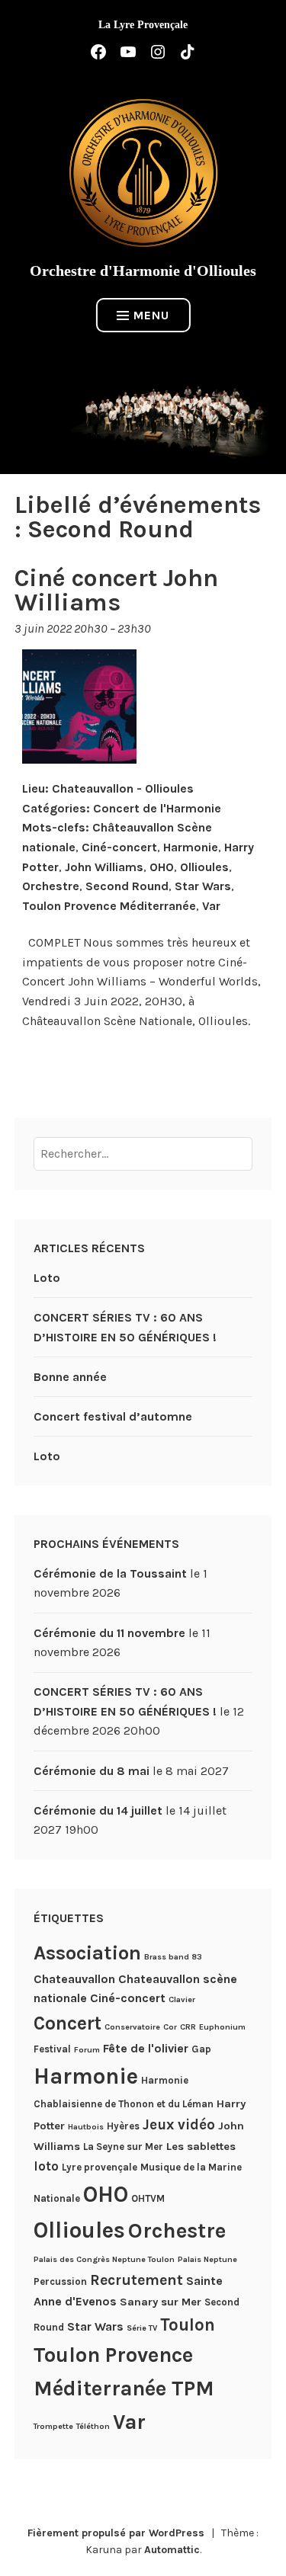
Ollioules (204, 867)
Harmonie (191, 847)
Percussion (60, 2281)
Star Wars (203, 886)
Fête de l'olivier (146, 2048)
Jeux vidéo (179, 2125)
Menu (151, 315)
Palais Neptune (207, 2259)
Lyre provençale (100, 2167)
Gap (201, 2049)
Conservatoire (132, 2027)
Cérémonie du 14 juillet (98, 1810)
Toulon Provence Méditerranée (109, 906)
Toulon (188, 2325)
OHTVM (148, 2198)
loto (46, 2166)
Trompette (53, 2426)
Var (211, 906)
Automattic (172, 2550)
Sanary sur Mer (161, 2302)
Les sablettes (201, 2146)
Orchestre (51, 886)
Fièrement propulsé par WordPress (116, 2533)
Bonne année (70, 1377)
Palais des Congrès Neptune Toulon (104, 2259)
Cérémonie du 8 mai (92, 1771)
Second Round (127, 886)
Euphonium (222, 2027)
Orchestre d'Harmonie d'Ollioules (143, 271)
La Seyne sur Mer (123, 2147)
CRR (188, 2027)
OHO (162, 867)
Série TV (142, 2328)
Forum (87, 2050)
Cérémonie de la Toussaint (110, 1573)
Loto (47, 1278)
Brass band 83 (173, 1957)
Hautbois (86, 2127)
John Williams (104, 867)
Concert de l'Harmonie (157, 808)
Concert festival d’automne (113, 1416)
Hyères (123, 2126)
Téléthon (93, 2426)
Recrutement (137, 2280)
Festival (52, 2049)
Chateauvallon (74, 1979)
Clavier (182, 1999)
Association (87, 1953)
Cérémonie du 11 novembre (109, 1633)
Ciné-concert (119, 847)
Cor (170, 2027)
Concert (67, 2023)
